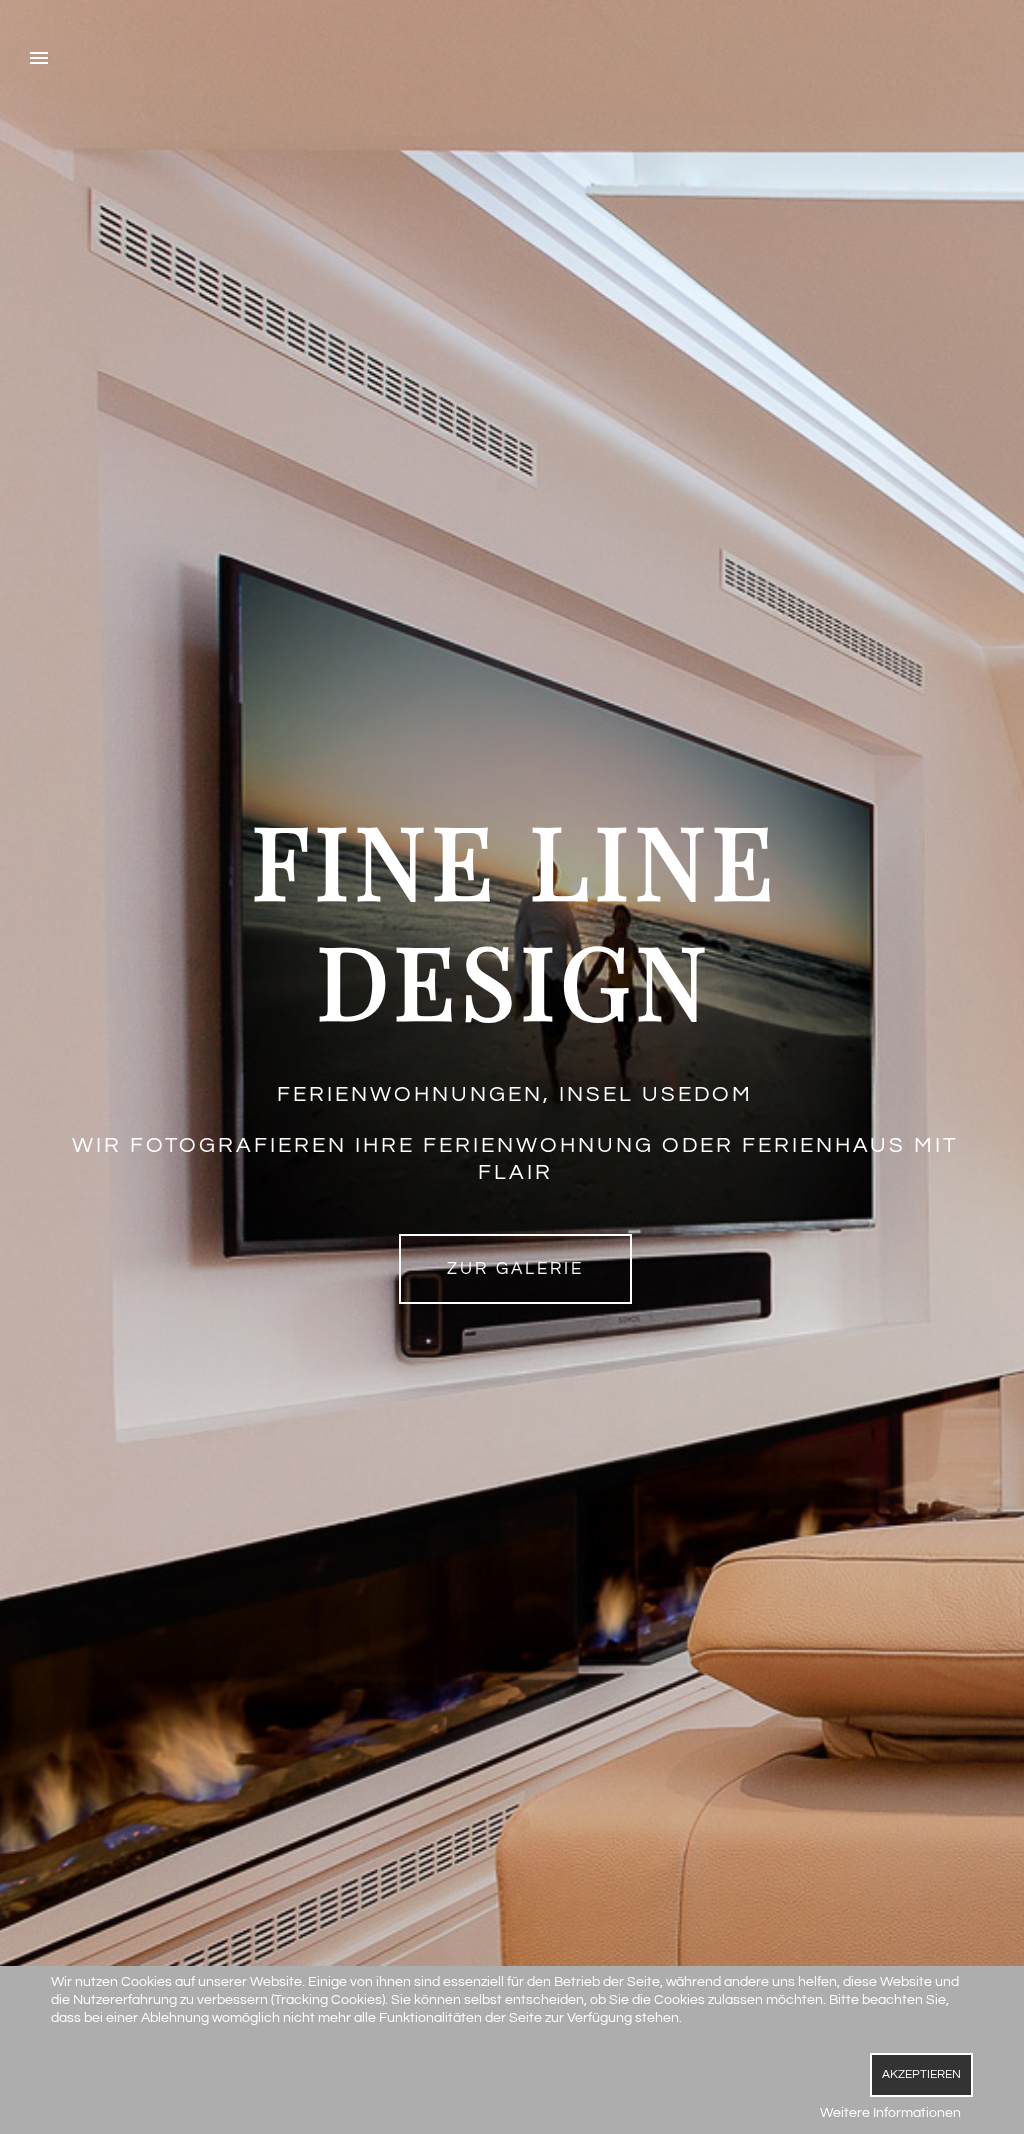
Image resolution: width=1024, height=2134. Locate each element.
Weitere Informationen (890, 2113)
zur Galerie (515, 1269)
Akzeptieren (921, 2074)
